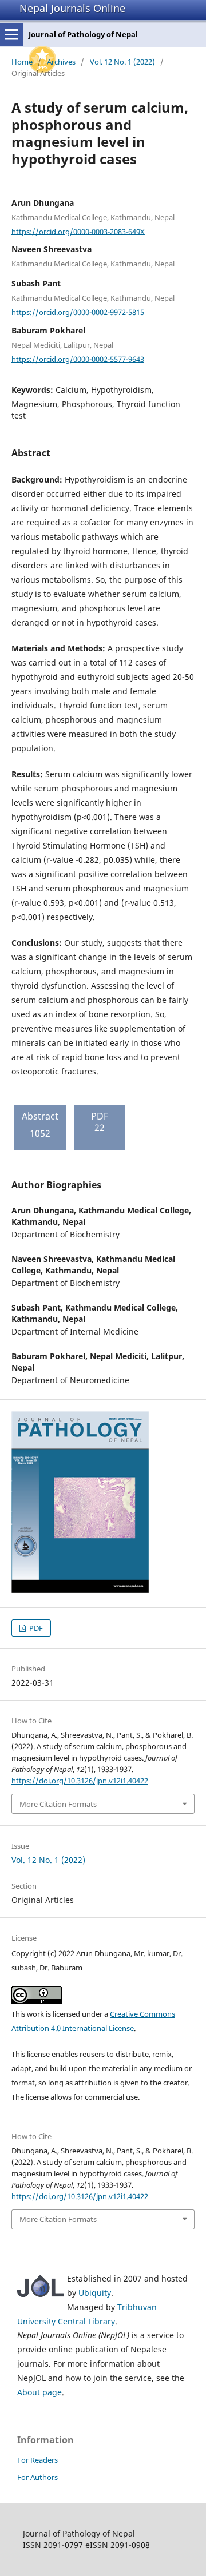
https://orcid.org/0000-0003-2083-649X (78, 231)
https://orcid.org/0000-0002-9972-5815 (78, 312)
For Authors (37, 2477)
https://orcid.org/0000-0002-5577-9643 (78, 359)
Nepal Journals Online (72, 8)
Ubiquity (95, 2293)
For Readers (37, 2460)
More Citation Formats (58, 1804)
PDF (35, 1628)
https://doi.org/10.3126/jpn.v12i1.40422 (80, 1781)
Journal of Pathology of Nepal (83, 34)
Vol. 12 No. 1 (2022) (122, 62)
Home (22, 62)
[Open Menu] (11, 34)
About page (39, 2392)
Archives (61, 62)
